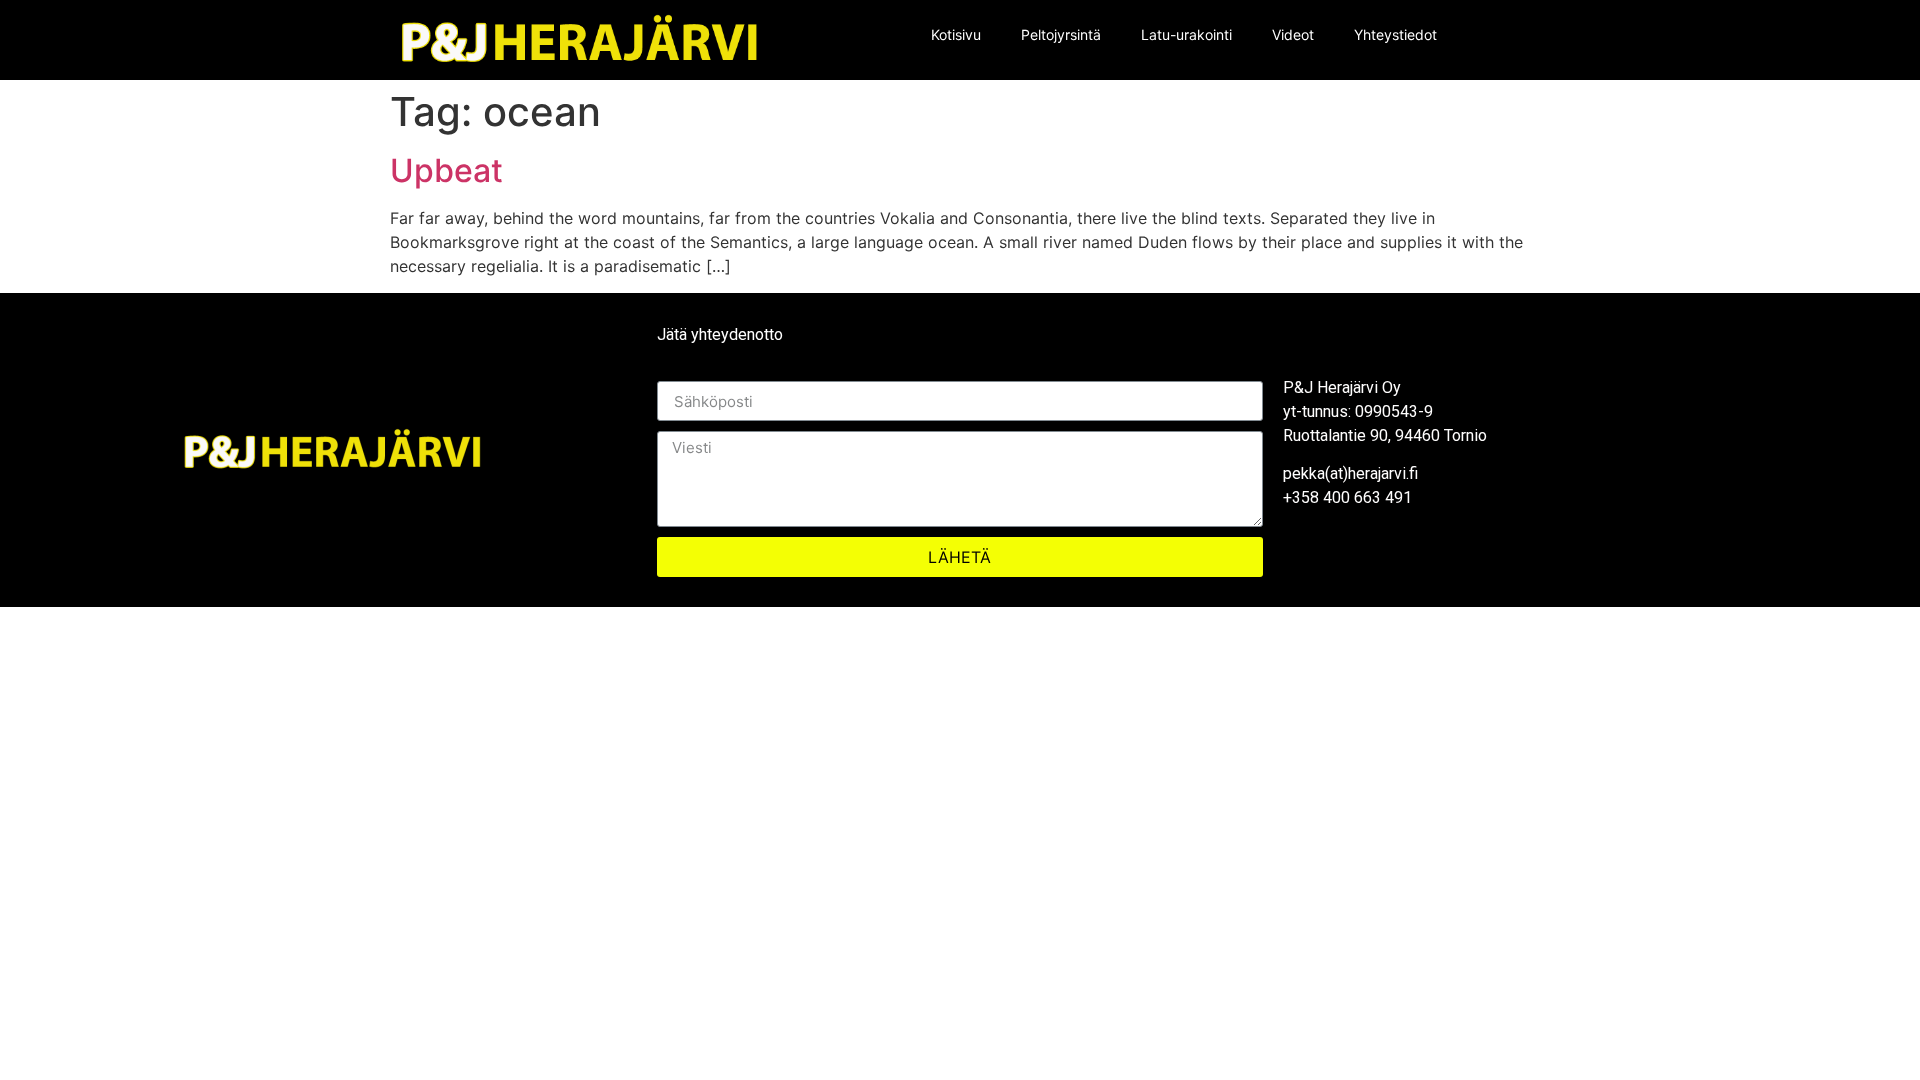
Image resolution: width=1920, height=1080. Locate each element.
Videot (1293, 34)
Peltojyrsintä (1061, 34)
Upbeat (446, 170)
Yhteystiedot (1395, 34)
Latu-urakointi (1186, 34)
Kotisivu (956, 34)
